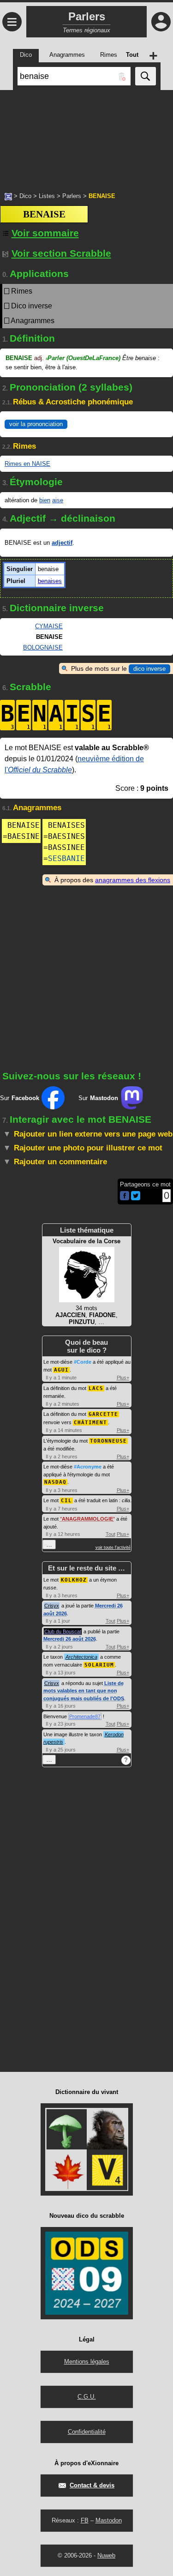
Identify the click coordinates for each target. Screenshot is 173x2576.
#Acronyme (88, 1467)
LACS (96, 1388)
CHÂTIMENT (90, 1423)
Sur (20, 1098)
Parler (83, 358)
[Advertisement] (86, 136)
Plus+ (123, 1378)
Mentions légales (87, 2362)
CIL (66, 1501)
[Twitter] (136, 1198)
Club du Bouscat (63, 1631)
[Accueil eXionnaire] (8, 196)
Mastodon (109, 2520)
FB (85, 2520)
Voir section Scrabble (61, 253)
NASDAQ (55, 1482)
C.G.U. (87, 2397)
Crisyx (52, 1606)
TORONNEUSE (108, 1441)
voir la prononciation (36, 424)
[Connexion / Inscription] (161, 22)
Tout (110, 1534)
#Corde (83, 1362)
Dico (25, 196)
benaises (50, 581)
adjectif (62, 543)
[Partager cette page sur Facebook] (125, 1196)
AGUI (61, 1370)
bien (45, 500)
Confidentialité (87, 2432)
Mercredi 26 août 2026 (70, 1639)
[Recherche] (146, 76)
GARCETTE (103, 1414)
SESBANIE (66, 858)
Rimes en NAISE (27, 464)
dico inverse (149, 669)
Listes (47, 196)
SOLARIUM (99, 1665)
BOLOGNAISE (43, 647)
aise (58, 500)
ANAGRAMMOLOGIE (87, 1519)
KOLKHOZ (74, 1580)
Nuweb (106, 2555)
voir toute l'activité (113, 1547)
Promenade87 (85, 1716)
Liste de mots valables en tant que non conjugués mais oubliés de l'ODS (84, 1691)
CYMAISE (49, 626)
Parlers (72, 196)
